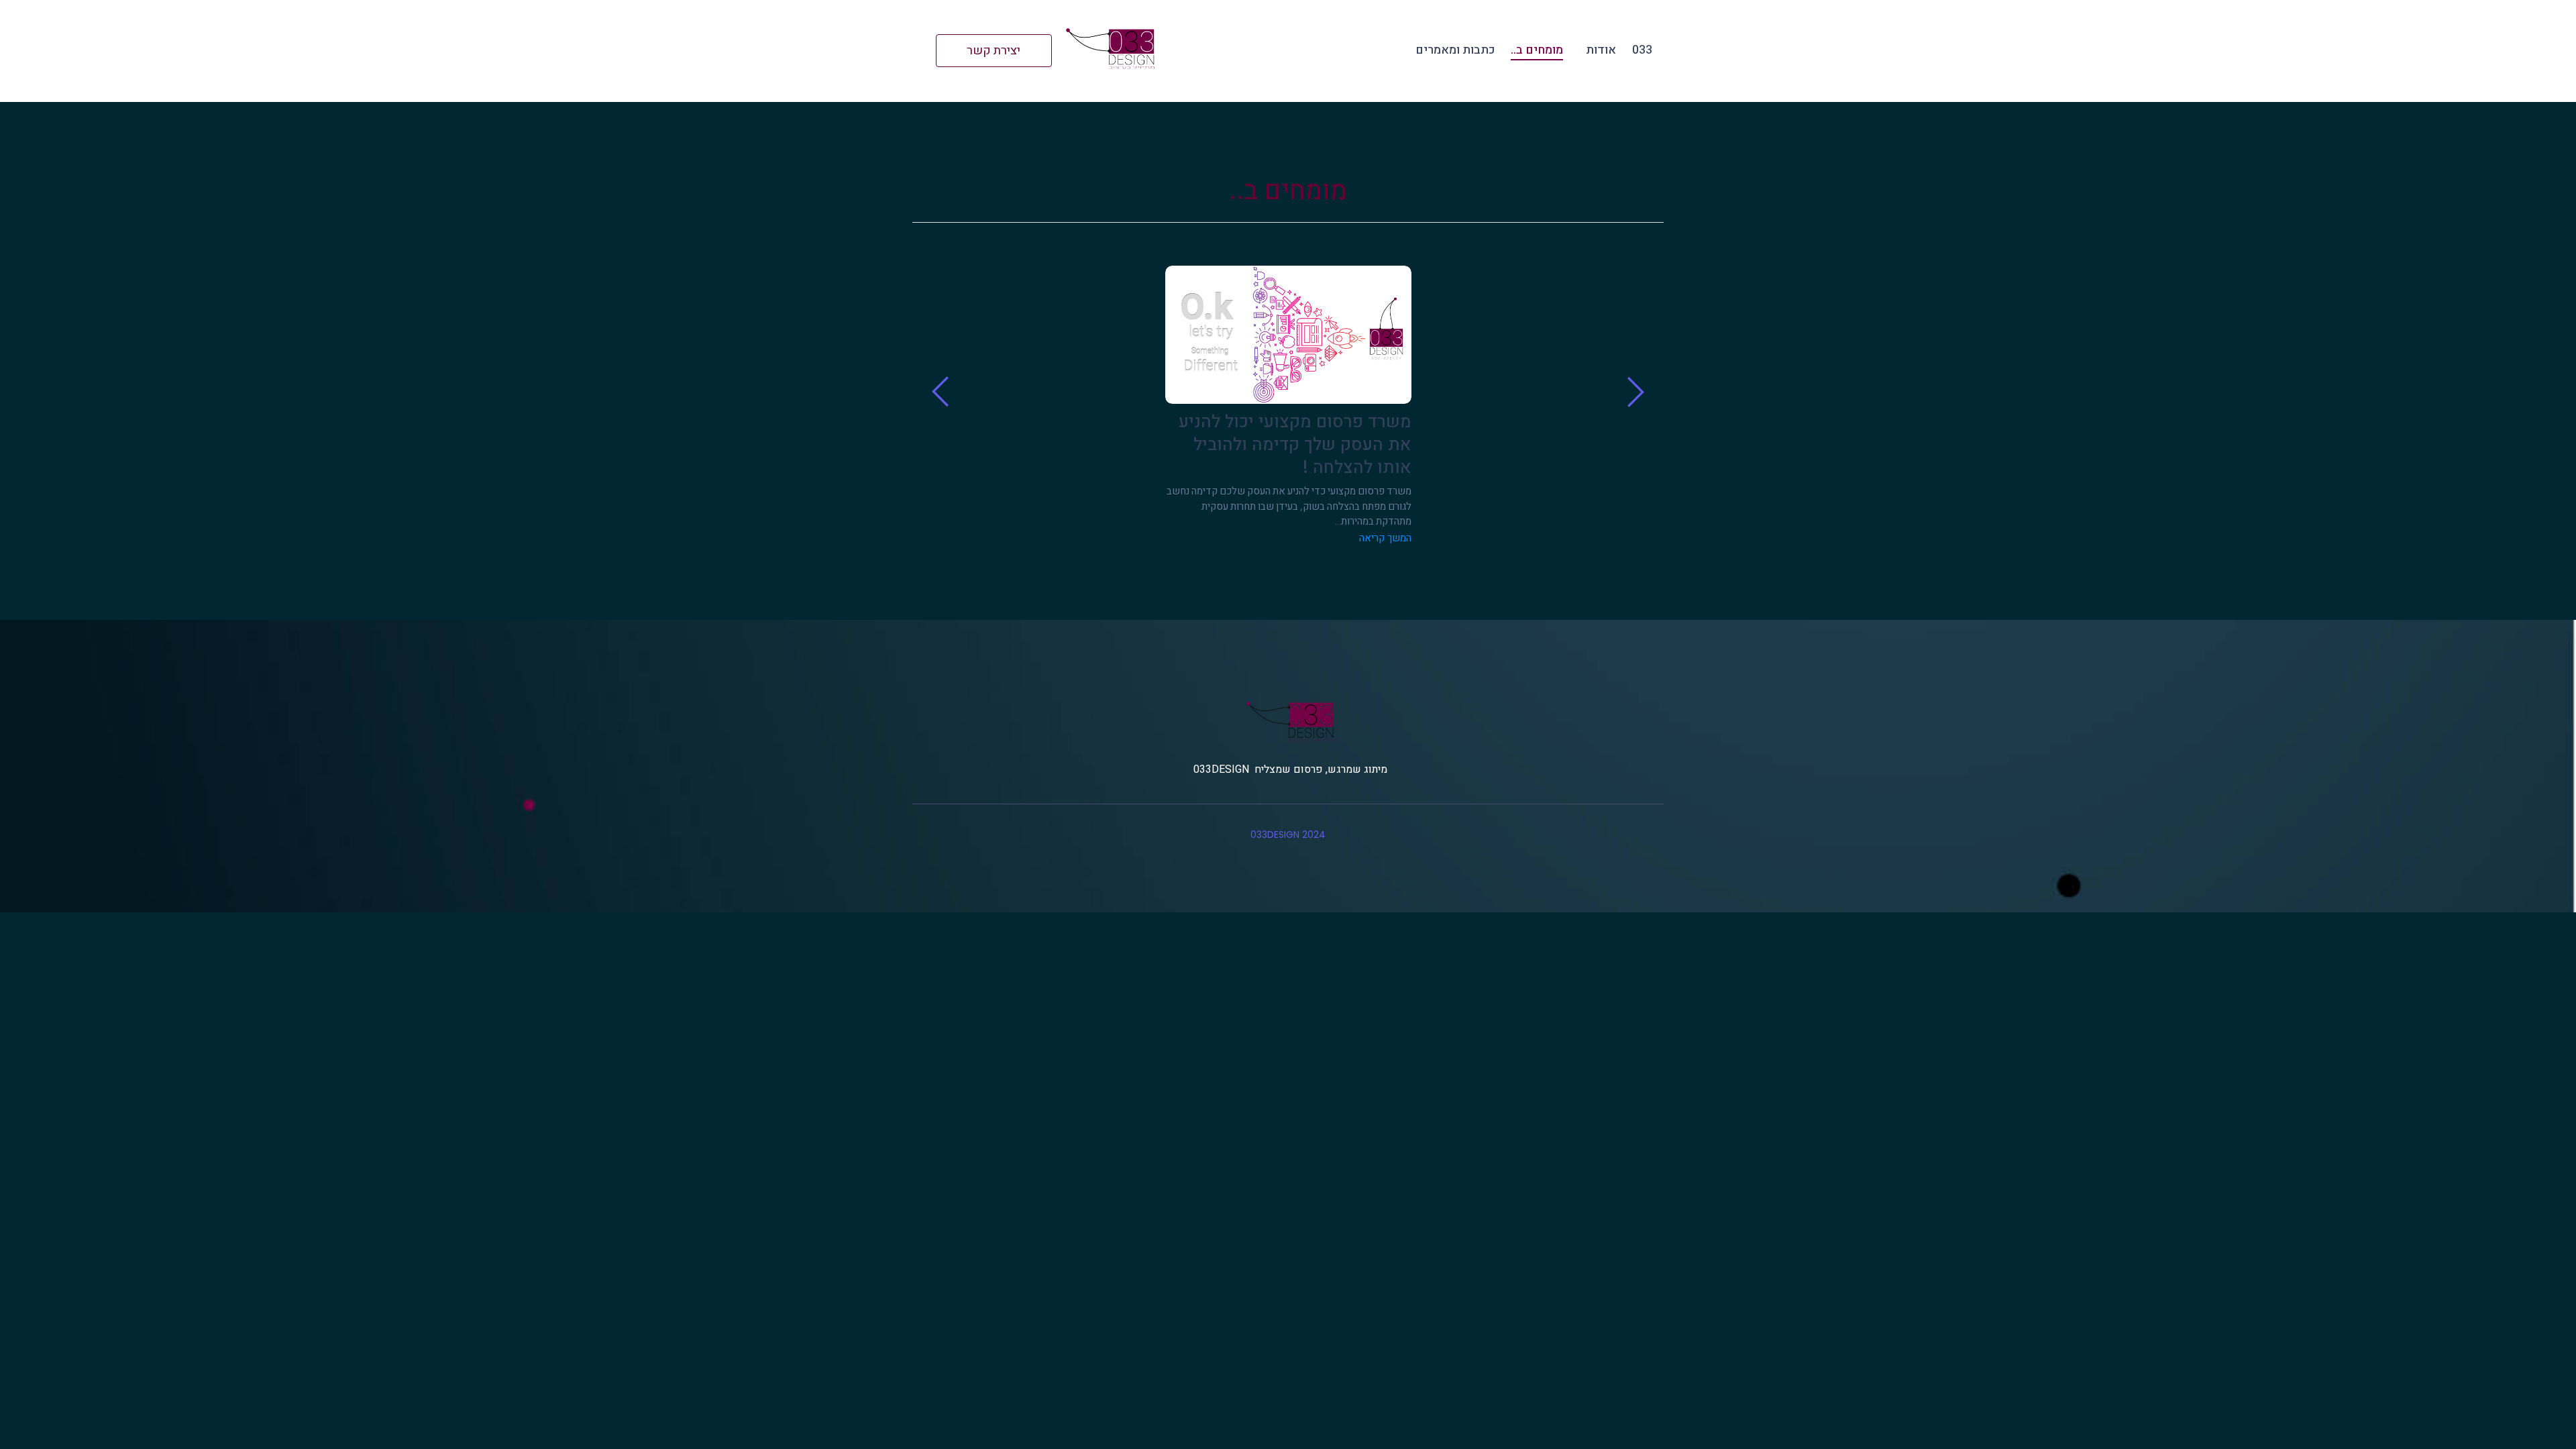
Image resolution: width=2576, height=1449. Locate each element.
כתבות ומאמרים (1455, 50)
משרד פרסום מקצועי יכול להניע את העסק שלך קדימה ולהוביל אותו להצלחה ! (1295, 444)
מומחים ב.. (1537, 50)
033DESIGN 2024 (1288, 835)
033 (1642, 50)
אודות (1601, 50)
